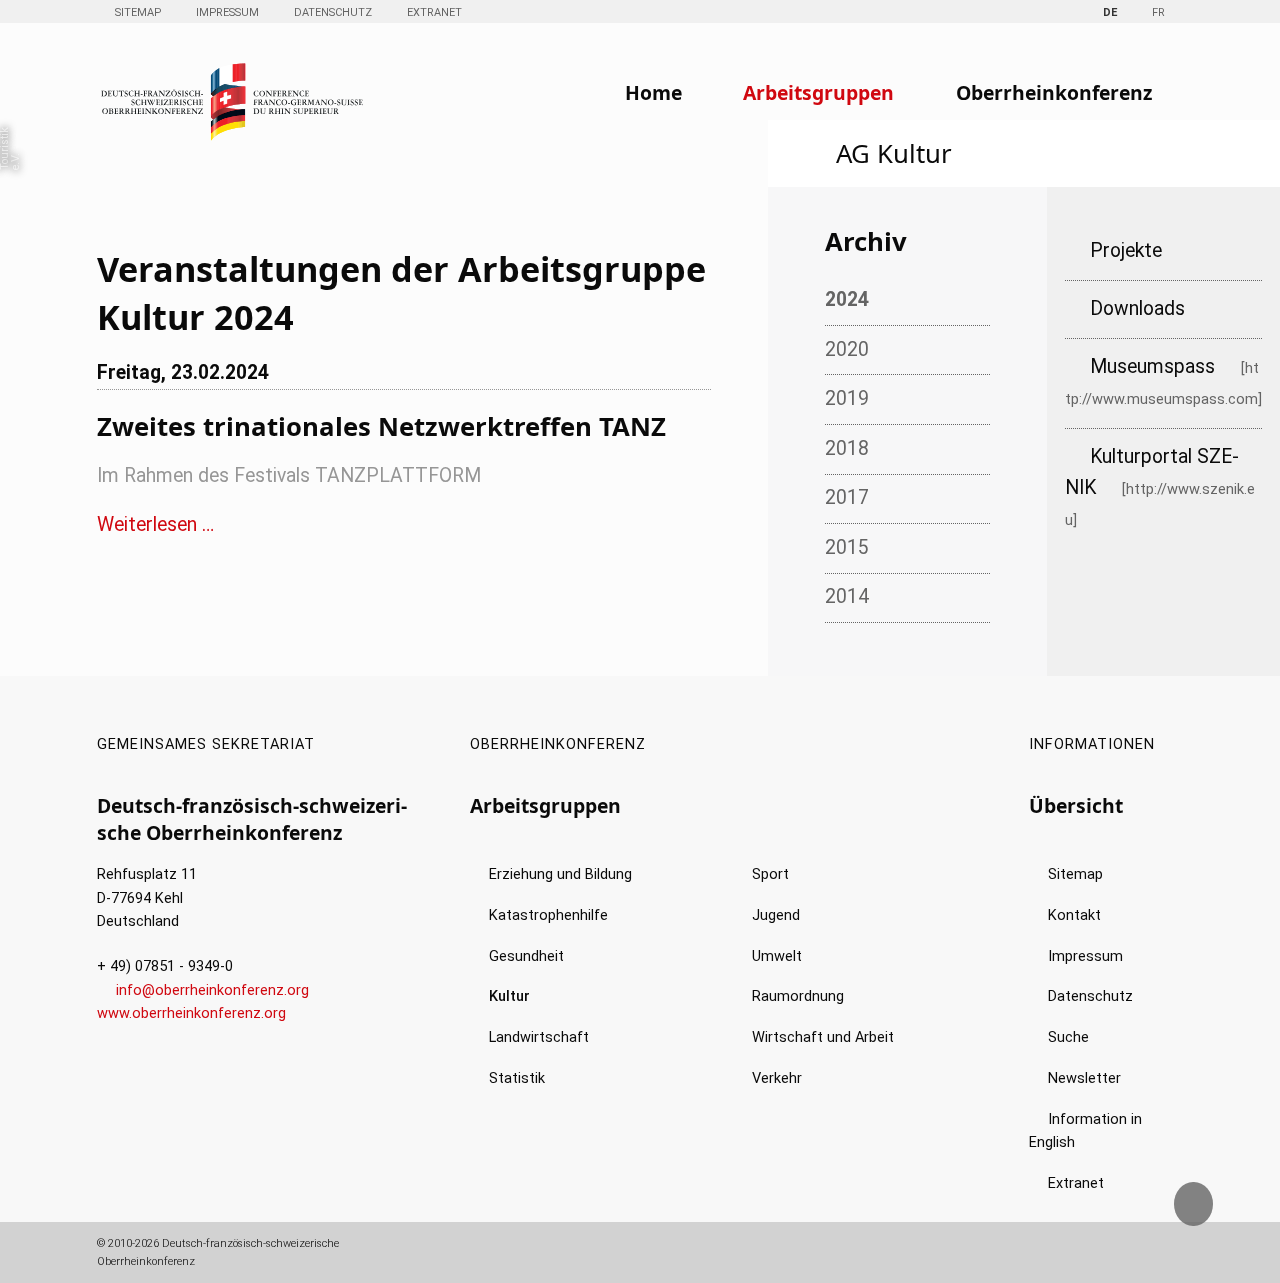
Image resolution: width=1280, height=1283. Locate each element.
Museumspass (1152, 366)
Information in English (1085, 1131)
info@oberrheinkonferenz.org (212, 990)
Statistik (517, 1078)
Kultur (509, 996)
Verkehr (777, 1078)
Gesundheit (526, 956)
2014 (847, 596)
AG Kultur (894, 153)
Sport (770, 874)
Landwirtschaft (539, 1037)
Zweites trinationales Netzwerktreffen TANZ (381, 426)
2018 (847, 448)
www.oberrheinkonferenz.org (191, 1013)
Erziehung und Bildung (560, 874)
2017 (847, 497)
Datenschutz (333, 12)
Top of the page (1209, 1212)
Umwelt (777, 956)
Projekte (1126, 250)
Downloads (1137, 308)
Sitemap (138, 12)
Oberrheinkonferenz (1054, 92)
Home (653, 92)
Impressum (227, 12)
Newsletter (1084, 1078)
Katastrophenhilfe (548, 915)
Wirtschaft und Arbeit (823, 1037)
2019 (847, 398)
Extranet (434, 12)
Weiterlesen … (155, 524)
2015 (847, 547)
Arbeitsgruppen (818, 92)
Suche (1068, 1037)
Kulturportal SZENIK (1152, 472)
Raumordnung (798, 996)
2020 (847, 349)
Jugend (776, 915)
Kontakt (1074, 915)
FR (1158, 12)
